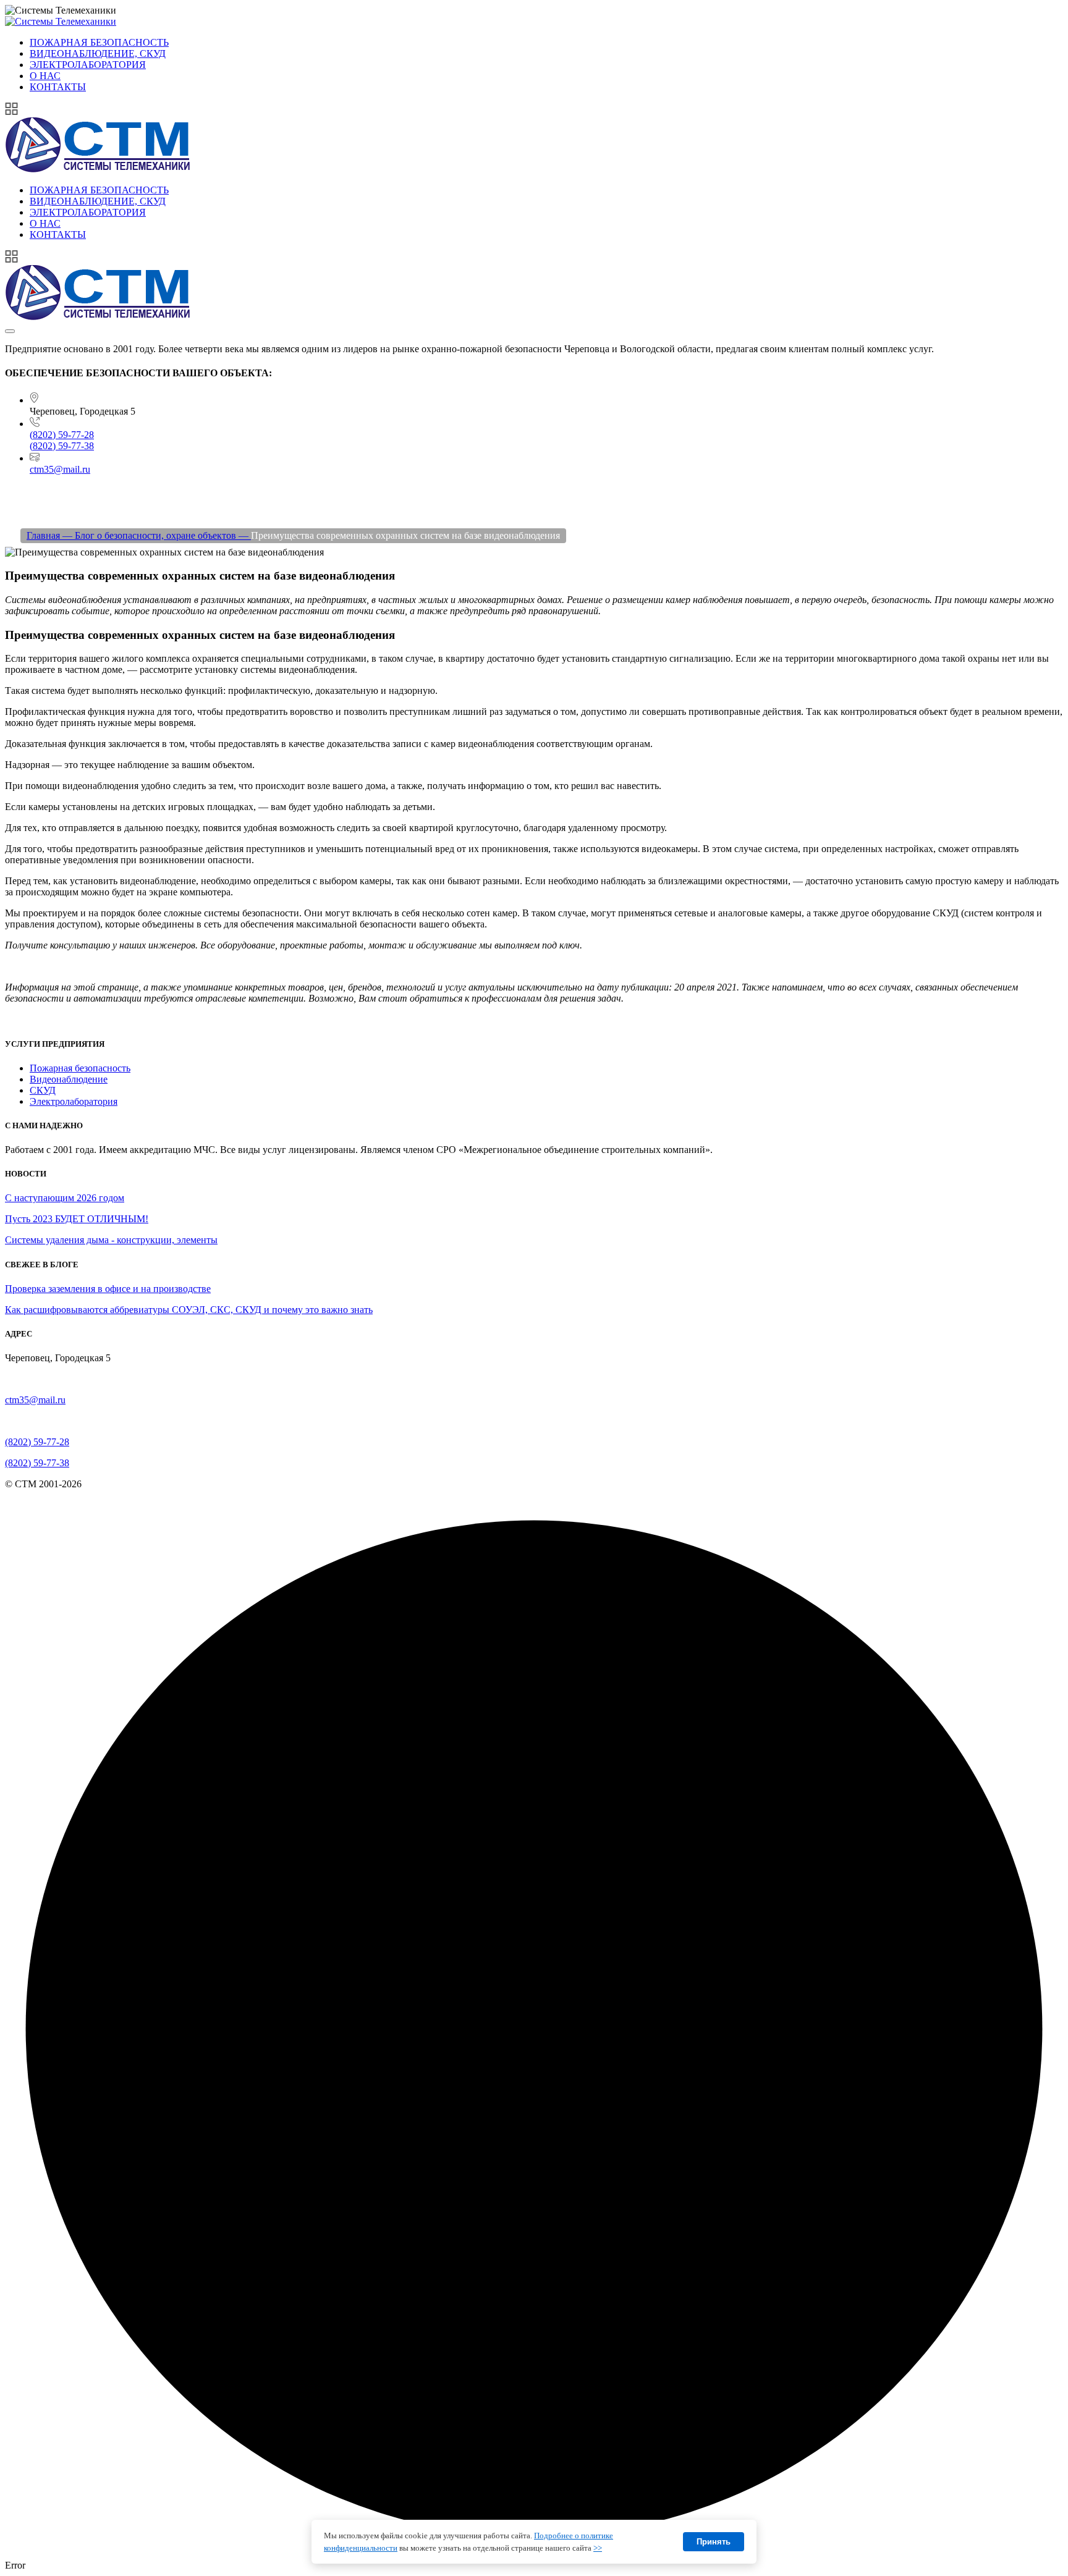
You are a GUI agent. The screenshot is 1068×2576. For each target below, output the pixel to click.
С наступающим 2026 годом (65, 1198)
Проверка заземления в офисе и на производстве (108, 1289)
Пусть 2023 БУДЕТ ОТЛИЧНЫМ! (77, 1219)
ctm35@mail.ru (60, 469)
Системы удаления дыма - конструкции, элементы (111, 1240)
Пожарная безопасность (80, 1068)
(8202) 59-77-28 (62, 435)
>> (598, 2548)
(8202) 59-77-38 (62, 446)
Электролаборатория (74, 1101)
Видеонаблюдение (69, 1079)
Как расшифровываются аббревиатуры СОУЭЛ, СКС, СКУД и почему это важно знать (189, 1310)
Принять (714, 2542)
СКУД (43, 1090)
